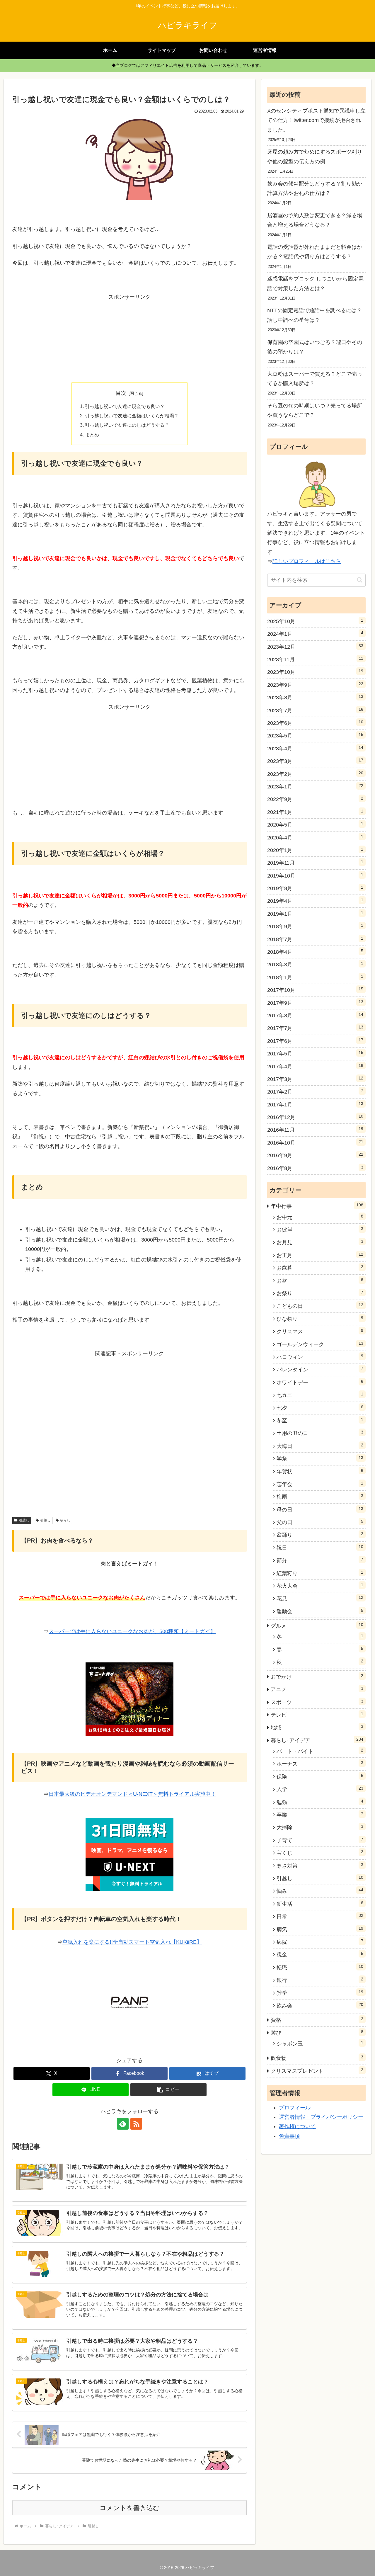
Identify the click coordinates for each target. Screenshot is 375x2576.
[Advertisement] (129, 338)
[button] (168, 2090)
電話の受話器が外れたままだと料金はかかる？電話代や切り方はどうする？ (315, 252)
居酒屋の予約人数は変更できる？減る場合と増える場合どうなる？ (315, 220)
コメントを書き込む (130, 2508)
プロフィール (295, 2108)
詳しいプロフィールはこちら (307, 561)
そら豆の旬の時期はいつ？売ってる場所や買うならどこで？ (315, 410)
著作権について (297, 2126)
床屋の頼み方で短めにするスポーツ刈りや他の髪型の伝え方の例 (315, 157)
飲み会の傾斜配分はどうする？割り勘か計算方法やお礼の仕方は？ (315, 188)
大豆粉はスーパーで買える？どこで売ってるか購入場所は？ (315, 379)
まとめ (92, 435)
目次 (121, 393)
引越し (24, 1520)
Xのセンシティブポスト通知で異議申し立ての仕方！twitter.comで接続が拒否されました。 (316, 120)
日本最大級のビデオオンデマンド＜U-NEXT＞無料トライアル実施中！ (132, 1794)
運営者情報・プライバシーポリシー (321, 2117)
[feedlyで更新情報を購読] (123, 2124)
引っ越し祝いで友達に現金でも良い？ (125, 406)
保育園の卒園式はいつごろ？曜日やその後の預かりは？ (315, 347)
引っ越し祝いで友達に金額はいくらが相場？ (132, 416)
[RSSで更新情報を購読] (136, 2124)
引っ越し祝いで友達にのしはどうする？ (127, 425)
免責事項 (289, 2136)
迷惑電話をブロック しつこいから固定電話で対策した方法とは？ (315, 283)
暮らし (65, 1520)
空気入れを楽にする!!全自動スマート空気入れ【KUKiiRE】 (132, 1942)
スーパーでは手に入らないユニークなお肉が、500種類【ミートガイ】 (132, 1631)
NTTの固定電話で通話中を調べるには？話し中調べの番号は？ (315, 315)
